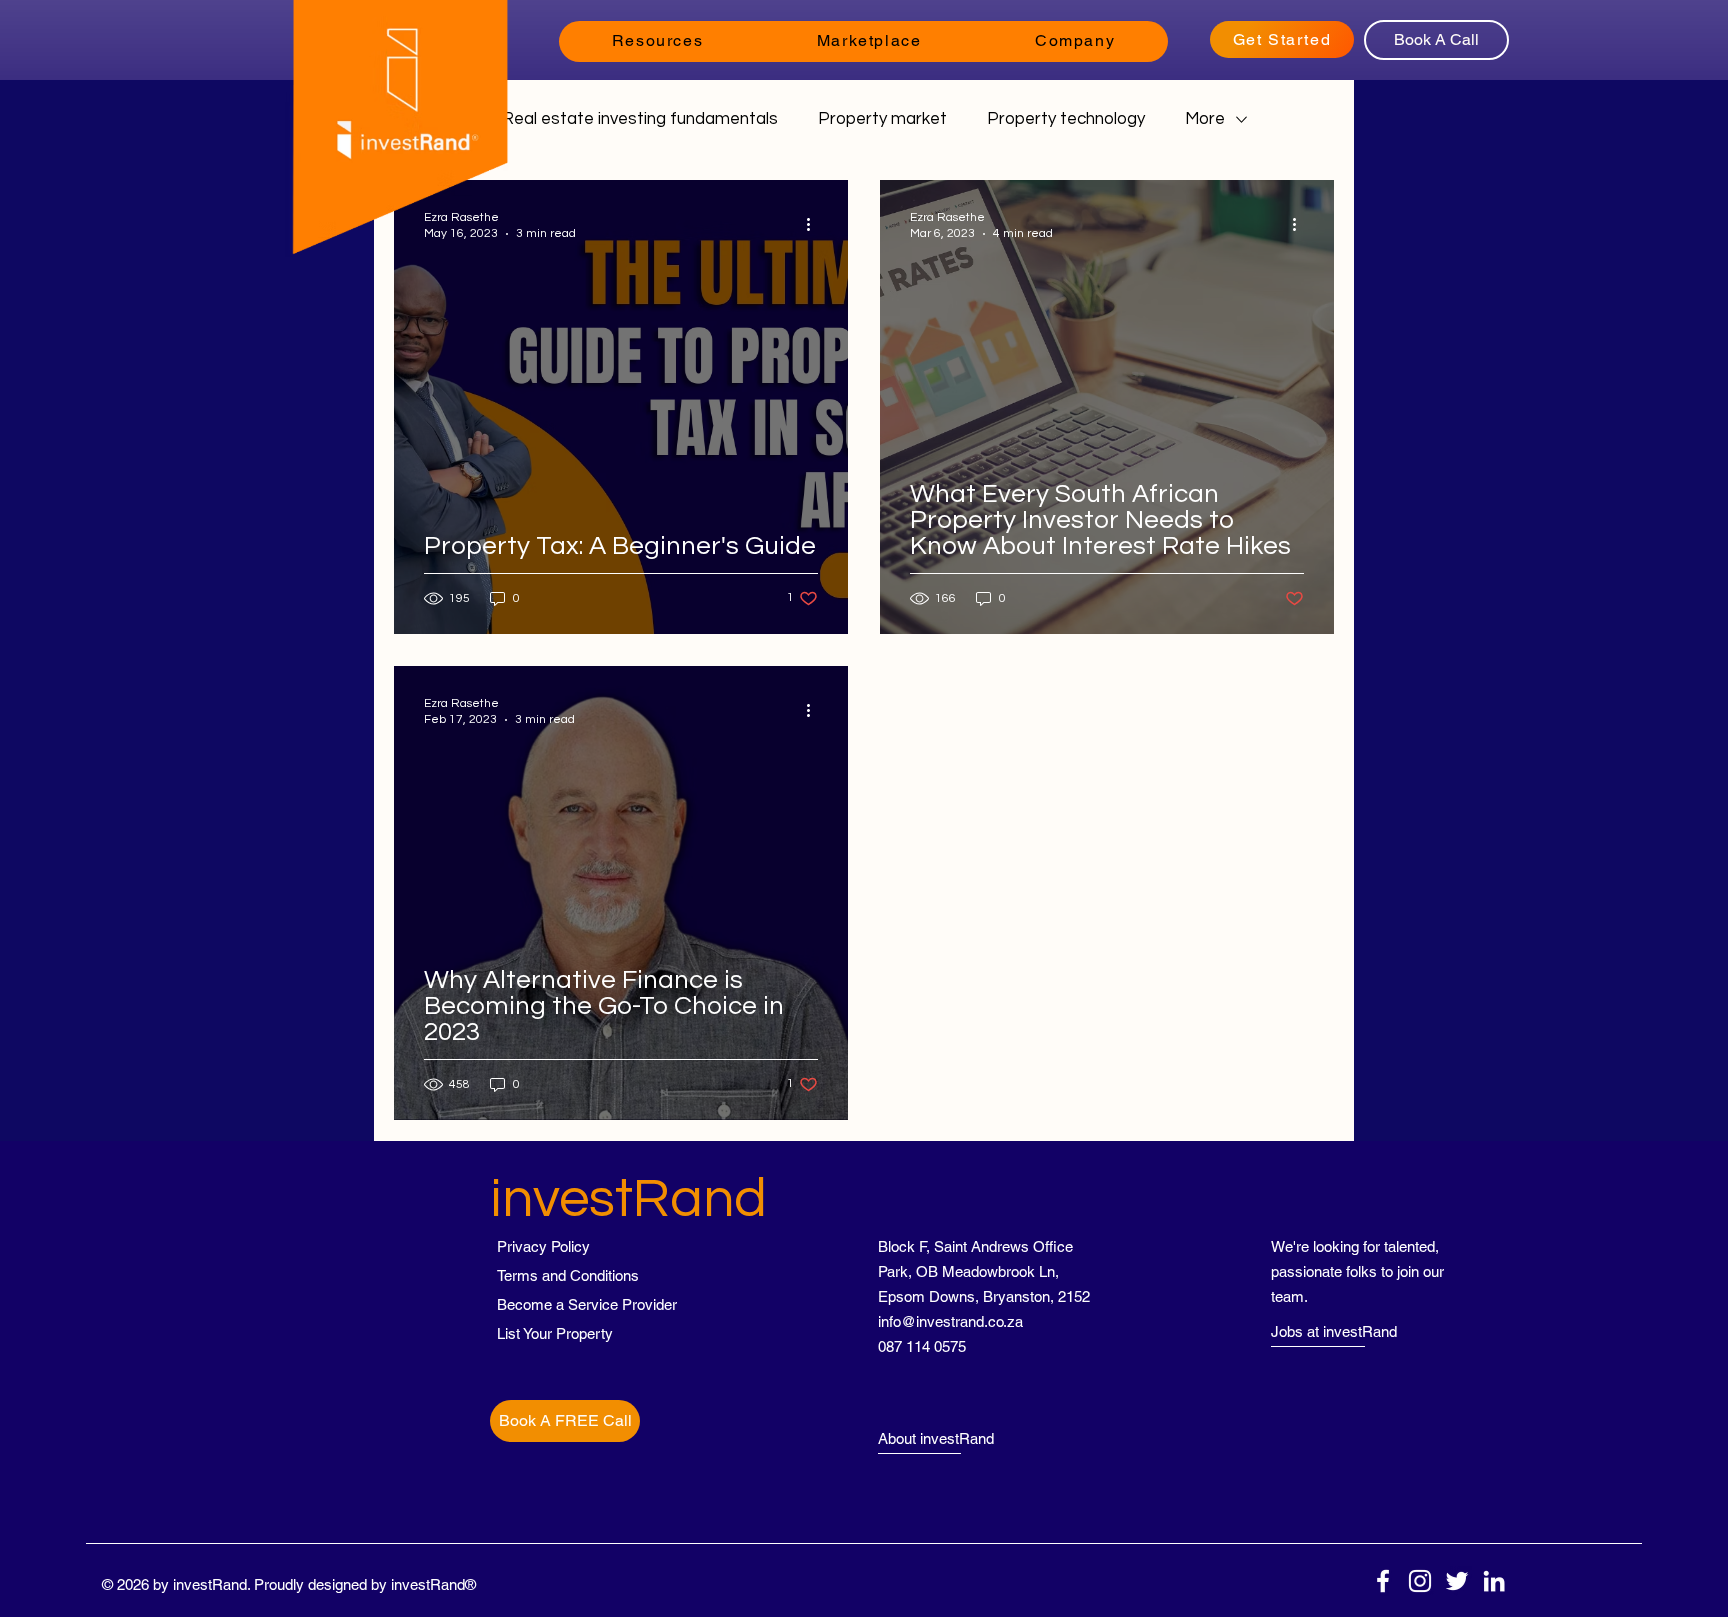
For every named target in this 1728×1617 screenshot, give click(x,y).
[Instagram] (1420, 1581)
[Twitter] (1457, 1581)
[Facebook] (1383, 1581)
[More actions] (815, 224)
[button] (657, 41)
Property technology (1066, 119)
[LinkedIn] (1494, 1581)
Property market (882, 119)
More (1205, 119)
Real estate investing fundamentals (640, 119)
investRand (628, 1199)
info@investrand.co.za (950, 1321)
